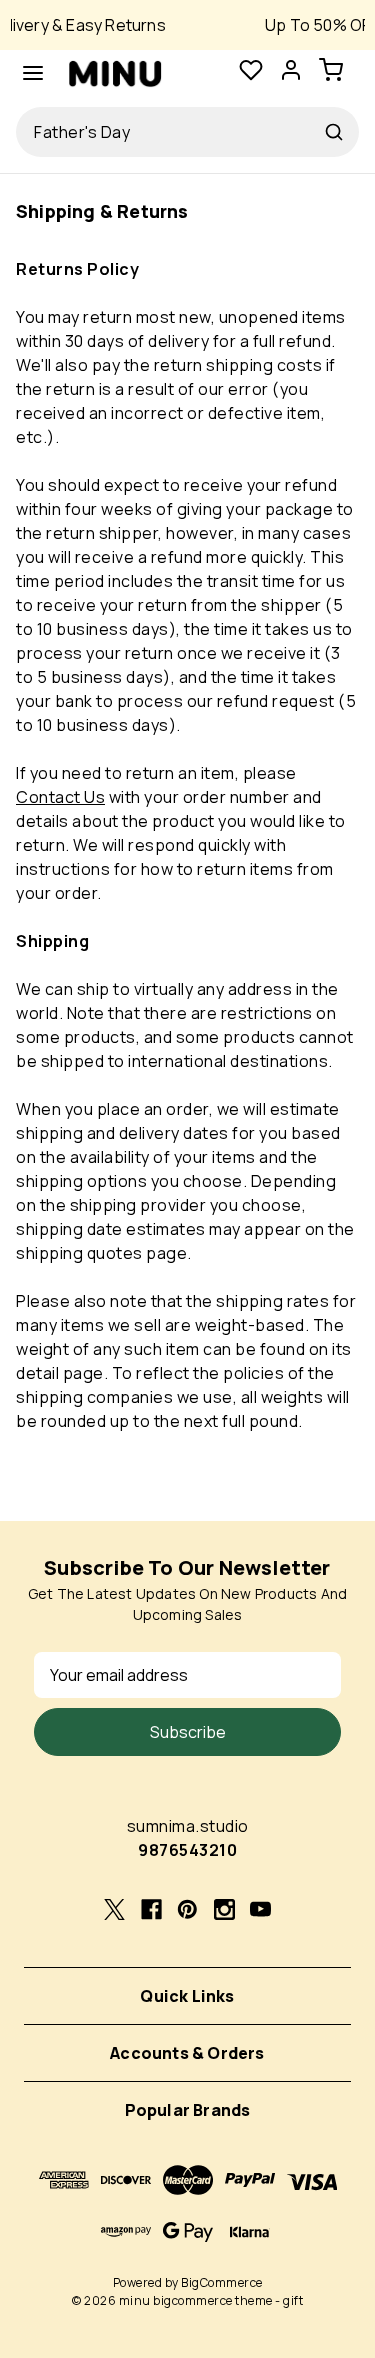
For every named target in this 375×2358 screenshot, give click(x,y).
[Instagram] (224, 1909)
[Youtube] (260, 1909)
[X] (114, 1909)
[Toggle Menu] (33, 73)
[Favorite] (251, 73)
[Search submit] (334, 132)
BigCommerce (222, 2282)
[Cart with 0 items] (339, 73)
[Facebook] (151, 1909)
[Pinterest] (187, 1909)
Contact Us (60, 797)
